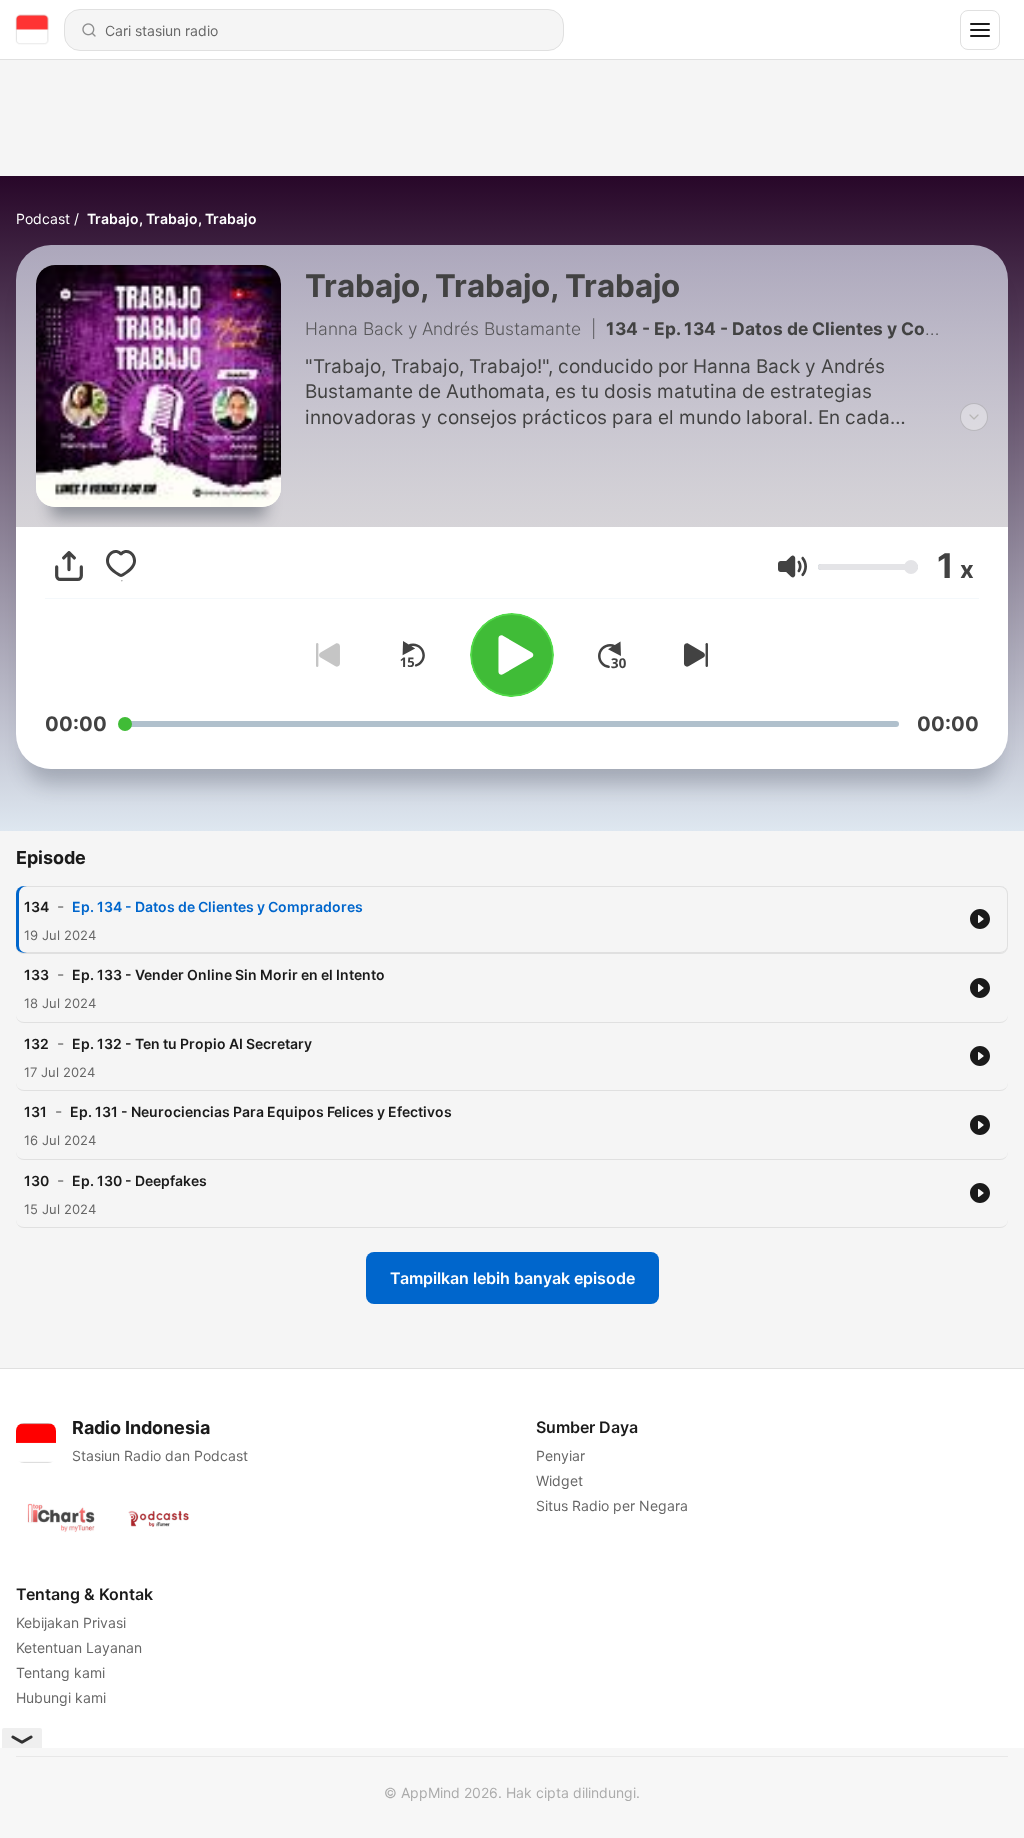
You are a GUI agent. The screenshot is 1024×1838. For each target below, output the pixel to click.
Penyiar (560, 1455)
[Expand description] (974, 417)
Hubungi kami (61, 1697)
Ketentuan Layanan (79, 1647)
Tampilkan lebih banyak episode (512, 1278)
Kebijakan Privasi (71, 1622)
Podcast (43, 218)
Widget (559, 1480)
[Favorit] (121, 566)
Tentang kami (60, 1672)
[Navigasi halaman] (980, 30)
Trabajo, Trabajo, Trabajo (172, 218)
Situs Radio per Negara (612, 1505)
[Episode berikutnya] (692, 655)
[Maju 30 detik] (612, 655)
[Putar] (512, 655)
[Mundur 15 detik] (412, 655)
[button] (792, 566)
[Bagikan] (69, 566)
